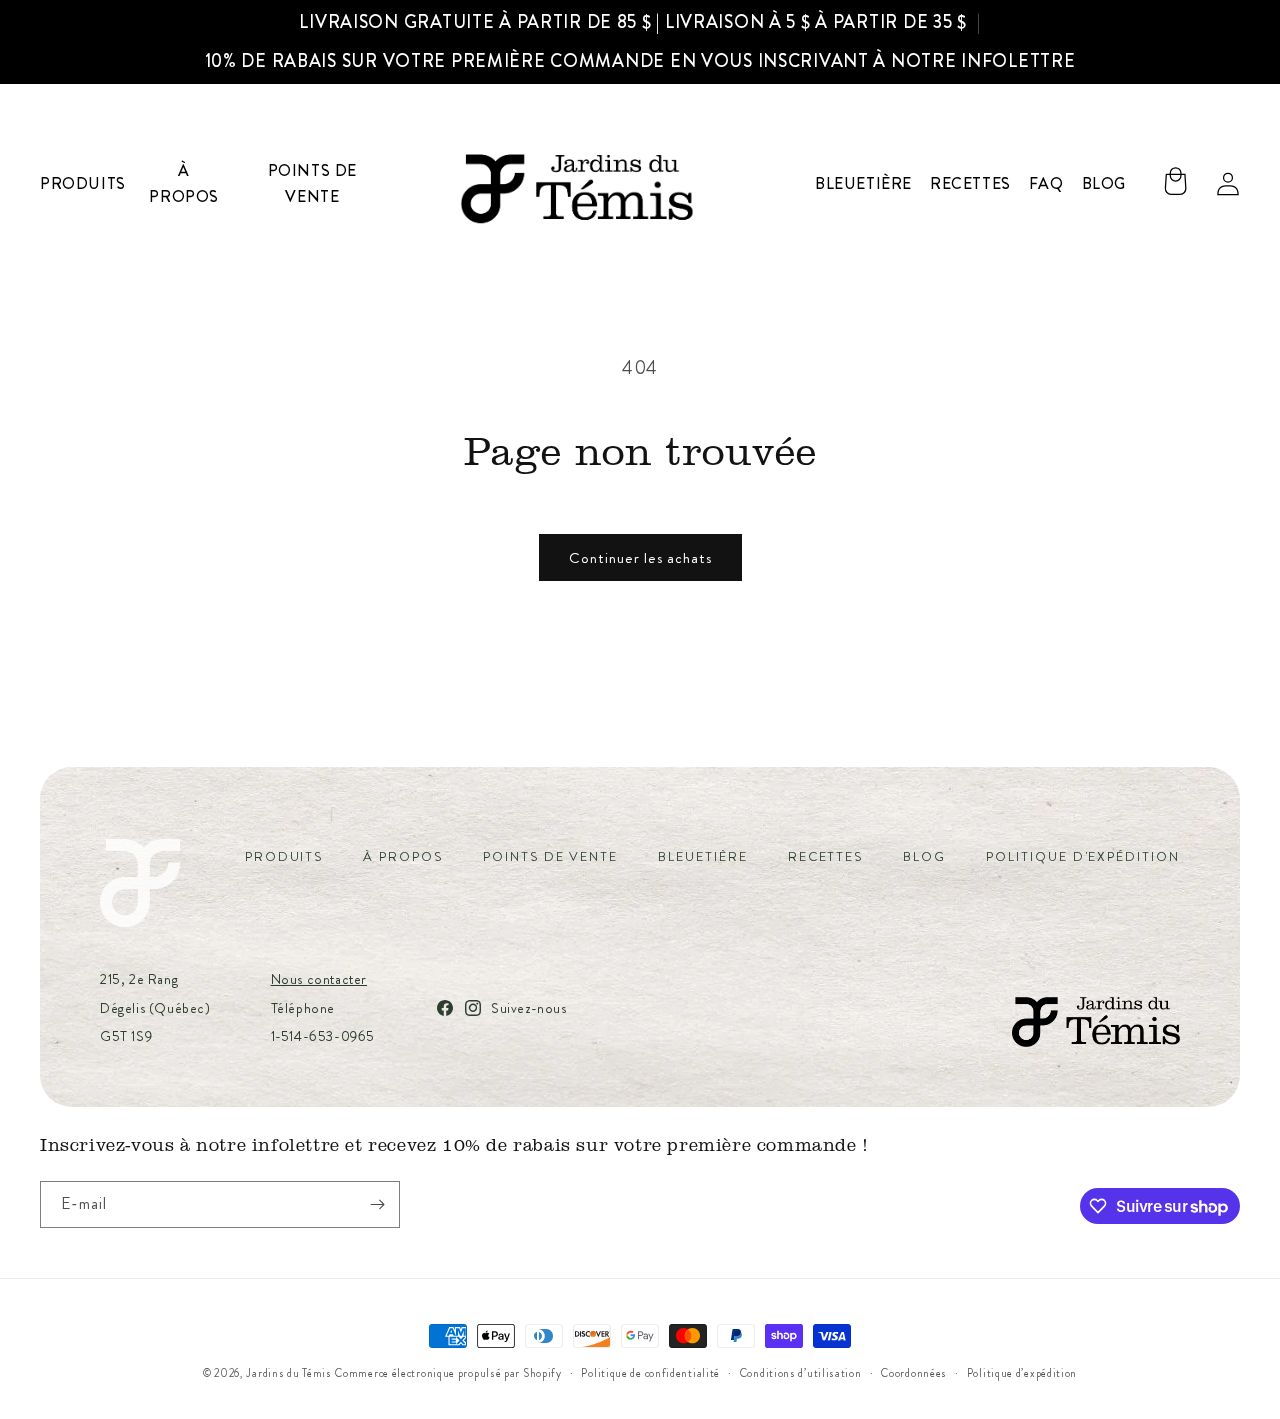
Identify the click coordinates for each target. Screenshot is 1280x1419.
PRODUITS (284, 856)
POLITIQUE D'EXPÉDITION (1083, 856)
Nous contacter (319, 979)
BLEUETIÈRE (703, 856)
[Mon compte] (1228, 184)
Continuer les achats (640, 558)
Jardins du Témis (288, 1373)
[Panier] (1175, 184)
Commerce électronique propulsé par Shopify (448, 1373)
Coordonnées (914, 1373)
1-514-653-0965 (323, 1036)
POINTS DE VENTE (550, 856)
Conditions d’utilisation (801, 1373)
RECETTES (826, 856)
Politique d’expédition (1022, 1373)
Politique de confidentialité (650, 1373)
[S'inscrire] (377, 1204)
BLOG (924, 856)
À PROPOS (403, 856)
